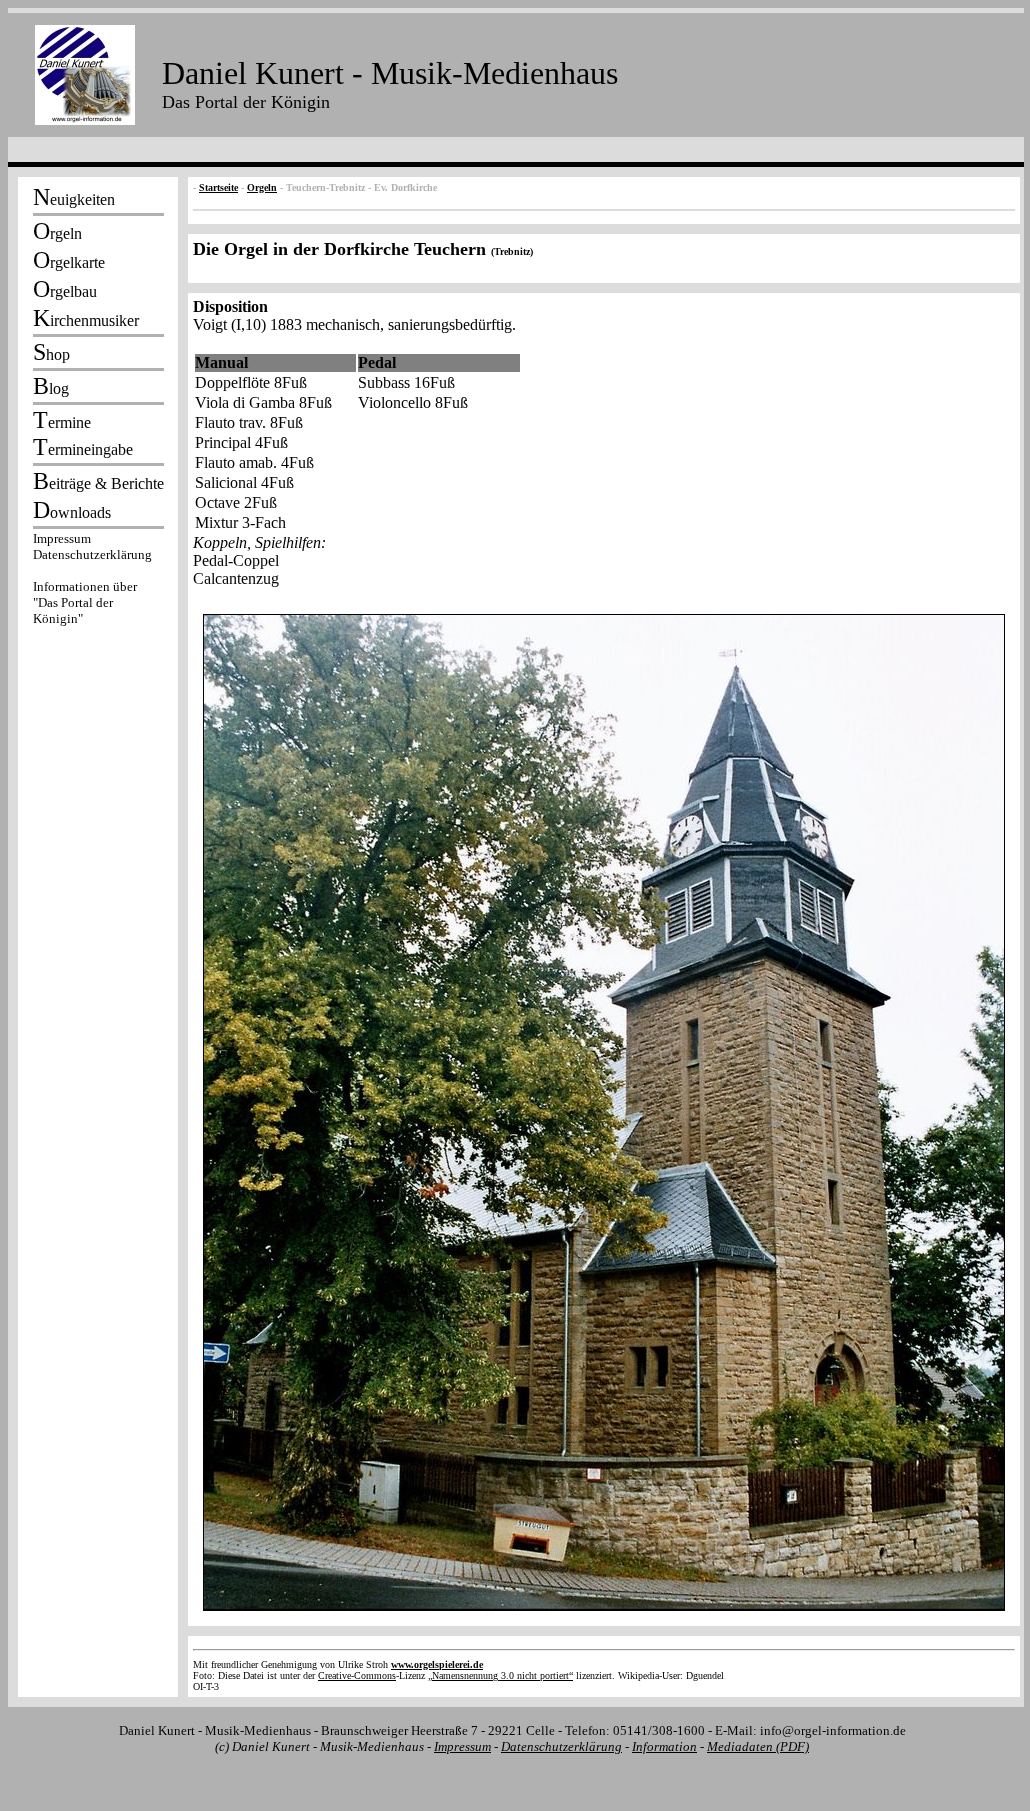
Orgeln (262, 187)
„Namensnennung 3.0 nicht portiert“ (500, 1675)
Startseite (218, 187)
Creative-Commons (357, 1675)
